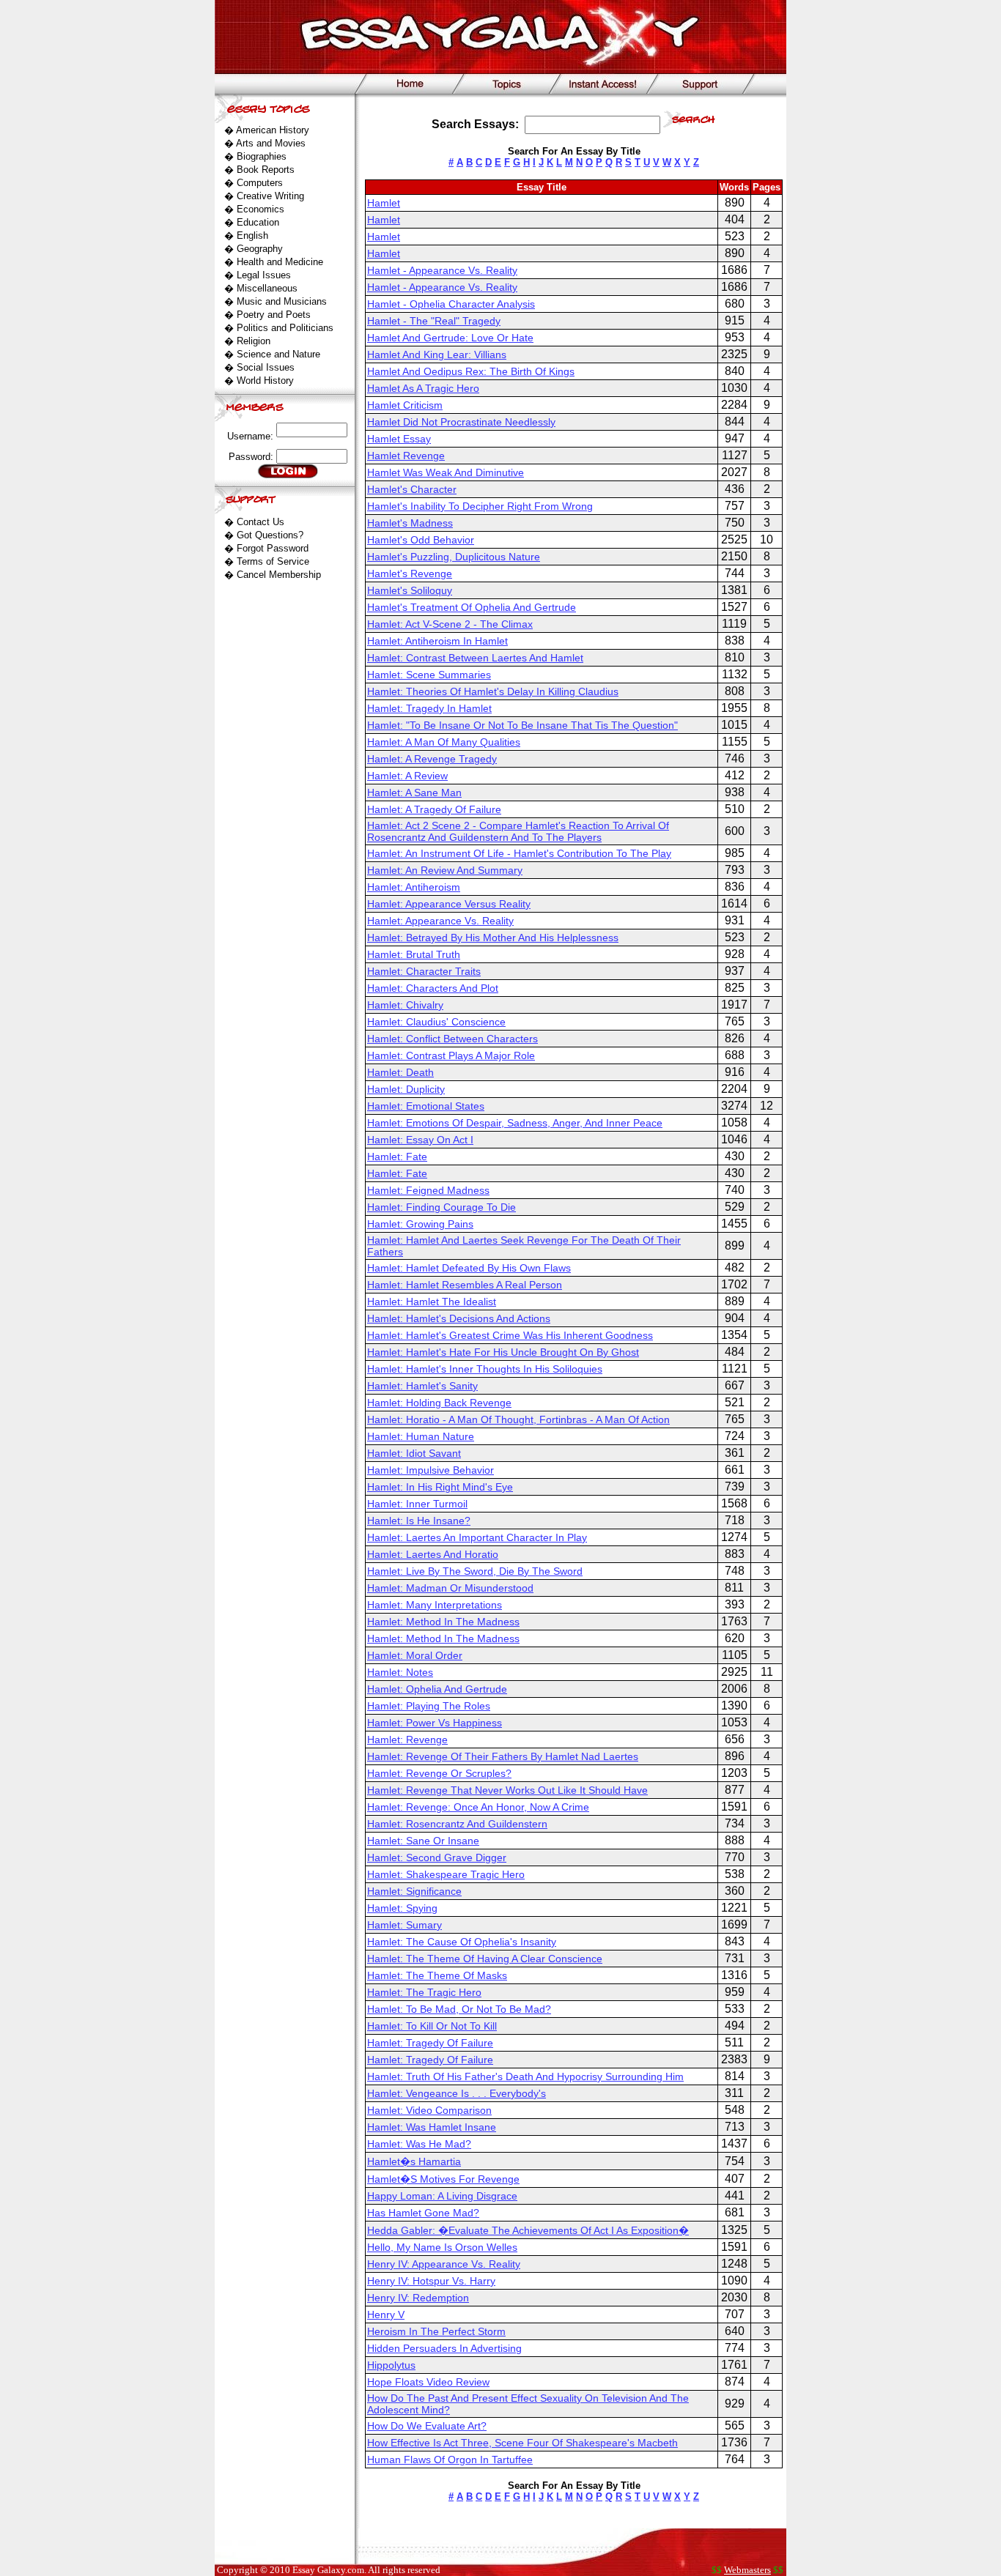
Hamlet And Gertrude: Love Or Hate (450, 338)
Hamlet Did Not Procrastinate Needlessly (461, 422)
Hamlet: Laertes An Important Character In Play (477, 1537)
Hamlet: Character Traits (424, 971)
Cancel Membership (279, 575)
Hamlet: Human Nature (421, 1436)
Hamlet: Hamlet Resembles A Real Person (465, 1285)
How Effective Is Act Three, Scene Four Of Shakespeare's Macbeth (522, 2443)
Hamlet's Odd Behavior (421, 540)
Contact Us (261, 522)
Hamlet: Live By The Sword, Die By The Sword (475, 1571)
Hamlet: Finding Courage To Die (442, 1207)
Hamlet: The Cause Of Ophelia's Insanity (462, 1942)
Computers (260, 183)
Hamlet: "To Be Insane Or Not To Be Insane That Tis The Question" (522, 725)
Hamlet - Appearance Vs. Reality (442, 270)
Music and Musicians (282, 301)
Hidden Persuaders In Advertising (444, 2348)
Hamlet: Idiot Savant (414, 1453)
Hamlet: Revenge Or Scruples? (439, 1773)
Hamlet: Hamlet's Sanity (422, 1386)
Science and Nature (278, 354)
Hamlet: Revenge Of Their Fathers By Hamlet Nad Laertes (503, 1756)
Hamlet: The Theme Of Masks (437, 1975)
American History (273, 130)
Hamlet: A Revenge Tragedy (432, 759)
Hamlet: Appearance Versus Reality (449, 904)
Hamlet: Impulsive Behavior (431, 1470)
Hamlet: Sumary (405, 1925)
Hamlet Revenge (406, 456)
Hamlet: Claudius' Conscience (436, 1022)
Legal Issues (264, 275)
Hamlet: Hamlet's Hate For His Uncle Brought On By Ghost (503, 1352)
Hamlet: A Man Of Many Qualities (444, 742)
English (252, 235)
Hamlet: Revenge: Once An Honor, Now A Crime (478, 1807)
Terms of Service (273, 561)
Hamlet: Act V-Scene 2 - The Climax (450, 624)
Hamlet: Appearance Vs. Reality (440, 921)
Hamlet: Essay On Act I (420, 1140)
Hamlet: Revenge (407, 1740)
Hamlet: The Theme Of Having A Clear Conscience (485, 1959)
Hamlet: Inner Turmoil (417, 1504)
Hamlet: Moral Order (415, 1655)
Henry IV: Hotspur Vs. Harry (431, 2281)
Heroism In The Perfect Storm (436, 2331)
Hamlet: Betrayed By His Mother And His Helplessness (493, 938)
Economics (261, 209)
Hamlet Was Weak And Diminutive (446, 472)
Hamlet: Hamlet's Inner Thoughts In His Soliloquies (485, 1369)
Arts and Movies (271, 143)
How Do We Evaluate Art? (427, 2426)
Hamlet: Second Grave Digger (437, 1857)
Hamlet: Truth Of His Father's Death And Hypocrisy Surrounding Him (525, 2076)
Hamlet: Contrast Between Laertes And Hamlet (475, 658)
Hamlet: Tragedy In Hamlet (429, 708)
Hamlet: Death (400, 1072)
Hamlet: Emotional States (426, 1106)
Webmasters (747, 2570)
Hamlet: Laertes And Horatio (433, 1554)
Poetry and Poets (274, 315)
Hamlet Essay (399, 439)
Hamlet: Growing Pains (420, 1224)
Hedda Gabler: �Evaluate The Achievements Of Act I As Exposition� (528, 2230)
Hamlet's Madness (410, 523)
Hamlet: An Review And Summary (445, 870)
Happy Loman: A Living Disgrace (442, 2196)
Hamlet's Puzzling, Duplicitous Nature (454, 557)
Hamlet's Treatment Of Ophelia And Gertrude (472, 607)
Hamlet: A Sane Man (414, 793)
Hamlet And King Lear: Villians (437, 355)
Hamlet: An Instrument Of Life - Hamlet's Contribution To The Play (519, 853)
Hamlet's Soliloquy (410, 590)
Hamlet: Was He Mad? (419, 2144)
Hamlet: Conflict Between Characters (453, 1039)
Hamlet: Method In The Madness (443, 1622)
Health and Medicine (280, 262)
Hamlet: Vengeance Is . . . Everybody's (457, 2093)
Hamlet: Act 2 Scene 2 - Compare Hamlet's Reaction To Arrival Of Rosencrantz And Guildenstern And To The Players (518, 831)
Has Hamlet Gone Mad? (423, 2213)
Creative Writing (270, 196)
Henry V (386, 2315)
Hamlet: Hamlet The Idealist (432, 1302)
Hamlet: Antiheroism (414, 887)
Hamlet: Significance (414, 1891)
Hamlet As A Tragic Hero (423, 388)
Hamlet (384, 203)
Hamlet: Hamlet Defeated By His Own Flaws (469, 1268)
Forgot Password (273, 548)
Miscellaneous (267, 288)
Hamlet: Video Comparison (429, 2110)
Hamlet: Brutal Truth (414, 954)
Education (258, 222)
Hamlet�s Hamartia (414, 2161)
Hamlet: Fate (397, 1157)
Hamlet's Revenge (410, 574)
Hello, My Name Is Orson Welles (442, 2247)
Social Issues (266, 367)
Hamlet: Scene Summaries (429, 675)
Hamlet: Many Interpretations (435, 1605)
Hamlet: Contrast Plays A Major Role (451, 1055)
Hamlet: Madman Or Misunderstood (450, 1588)
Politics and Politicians (285, 328)
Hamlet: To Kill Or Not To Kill (432, 2026)
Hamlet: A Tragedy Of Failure (434, 809)
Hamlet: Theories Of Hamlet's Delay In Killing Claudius (493, 691)
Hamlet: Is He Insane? (419, 1521)
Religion (254, 341)
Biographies (262, 156)
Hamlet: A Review (407, 776)
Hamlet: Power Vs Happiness (435, 1723)
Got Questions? (270, 535)
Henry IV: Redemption (418, 2298)
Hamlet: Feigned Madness (428, 1190)
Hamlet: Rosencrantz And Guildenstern (457, 1824)
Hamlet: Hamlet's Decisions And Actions (459, 1318)
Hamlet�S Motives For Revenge (443, 2179)
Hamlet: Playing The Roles (429, 1706)
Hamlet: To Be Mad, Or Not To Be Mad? (459, 2009)
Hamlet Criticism (405, 405)
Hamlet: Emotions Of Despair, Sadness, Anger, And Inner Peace (515, 1123)
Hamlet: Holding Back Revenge (439, 1403)
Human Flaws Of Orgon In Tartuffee (450, 2460)
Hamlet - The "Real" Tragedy (434, 321)
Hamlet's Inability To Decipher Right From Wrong (480, 506)
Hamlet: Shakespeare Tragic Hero (446, 1874)
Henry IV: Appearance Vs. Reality (444, 2264)
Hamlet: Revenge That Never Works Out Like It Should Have (507, 1790)
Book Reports (266, 170)
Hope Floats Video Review (428, 2382)
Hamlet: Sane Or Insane (423, 1841)
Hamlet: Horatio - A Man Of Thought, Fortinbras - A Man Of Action (518, 1419)
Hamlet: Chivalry (405, 1005)
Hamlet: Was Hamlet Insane (432, 2127)
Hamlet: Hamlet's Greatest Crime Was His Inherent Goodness (510, 1335)
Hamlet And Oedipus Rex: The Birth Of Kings (471, 371)
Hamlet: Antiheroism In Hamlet (437, 641)
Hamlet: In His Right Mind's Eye (440, 1487)
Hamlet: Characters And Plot (433, 988)
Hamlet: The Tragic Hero (424, 1992)
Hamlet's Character (412, 489)
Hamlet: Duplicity (406, 1089)
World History (265, 381)
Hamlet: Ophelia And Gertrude (437, 1689)
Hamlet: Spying (402, 1908)
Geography (260, 249)
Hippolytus (391, 2365)
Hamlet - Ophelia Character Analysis (451, 304)
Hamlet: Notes (400, 1672)
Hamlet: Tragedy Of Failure (430, 2043)
